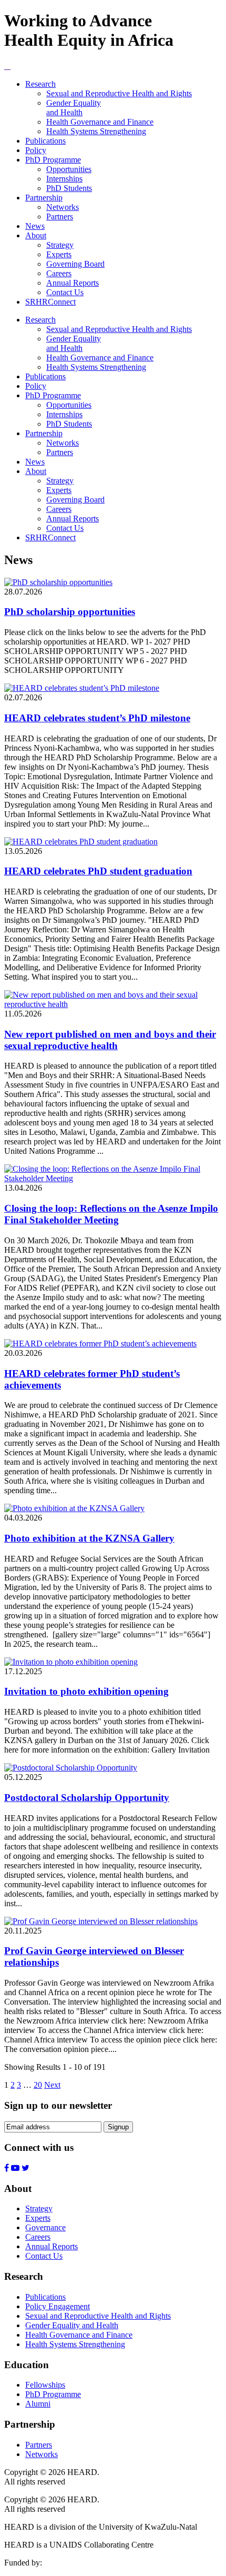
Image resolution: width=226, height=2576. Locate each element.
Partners (60, 217)
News (35, 226)
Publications (45, 141)
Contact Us (65, 292)
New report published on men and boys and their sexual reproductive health (110, 1040)
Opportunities (69, 169)
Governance (45, 2227)
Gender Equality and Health (74, 108)
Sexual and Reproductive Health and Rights (119, 93)
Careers (59, 273)
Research (40, 84)
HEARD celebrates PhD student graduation (98, 871)
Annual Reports (73, 283)
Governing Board (75, 264)
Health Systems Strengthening (96, 131)
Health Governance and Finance (100, 122)
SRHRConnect (50, 302)
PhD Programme (53, 160)
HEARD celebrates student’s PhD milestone (97, 718)
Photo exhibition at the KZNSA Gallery (89, 1538)
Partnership (44, 198)
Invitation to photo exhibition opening (86, 1691)
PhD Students (69, 188)
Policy (36, 150)
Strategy (60, 245)
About (36, 235)
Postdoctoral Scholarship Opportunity (87, 1798)
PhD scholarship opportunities (70, 612)
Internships (64, 179)
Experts (59, 254)
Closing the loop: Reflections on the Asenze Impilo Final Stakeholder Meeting (111, 1214)
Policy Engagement (58, 2306)
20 (38, 2085)
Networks (63, 207)
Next (52, 2085)
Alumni (38, 2404)
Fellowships (45, 2385)
